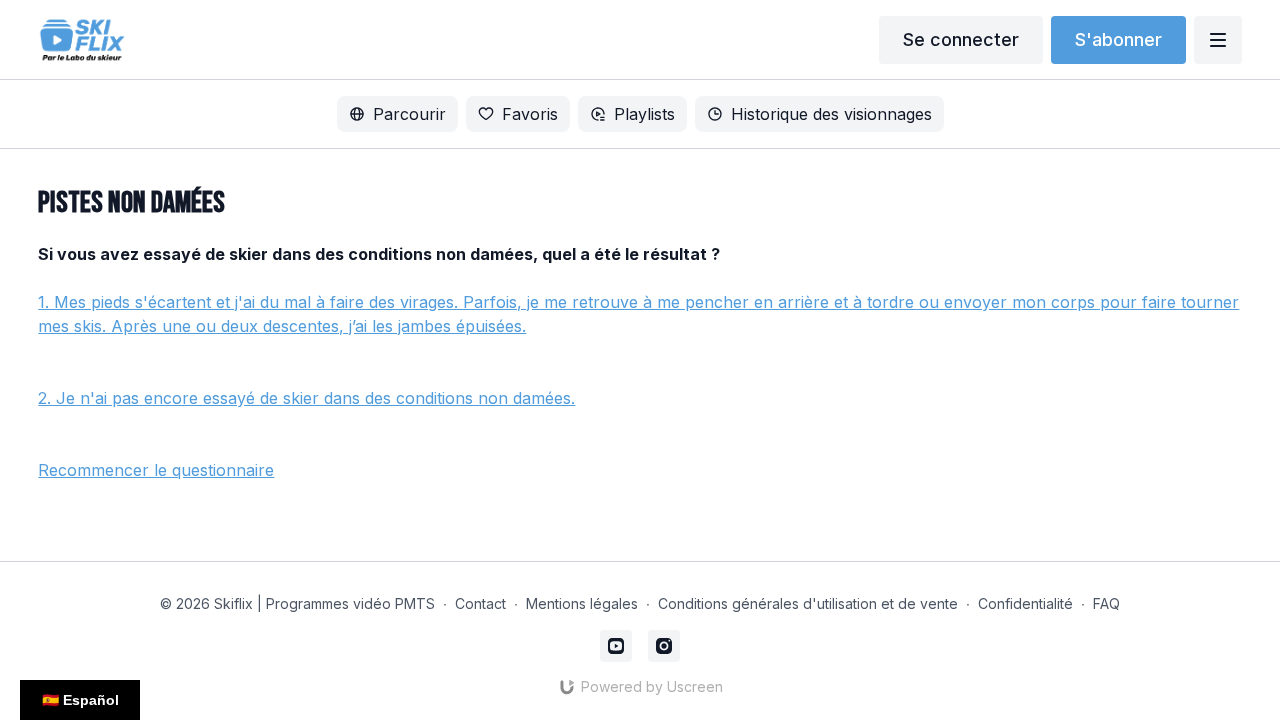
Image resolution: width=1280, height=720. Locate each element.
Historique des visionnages (831, 114)
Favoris (530, 114)
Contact (480, 603)
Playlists (644, 114)
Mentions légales (582, 603)
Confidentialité (1025, 603)
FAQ (1106, 603)
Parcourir (409, 114)
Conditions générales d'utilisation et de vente (808, 603)
